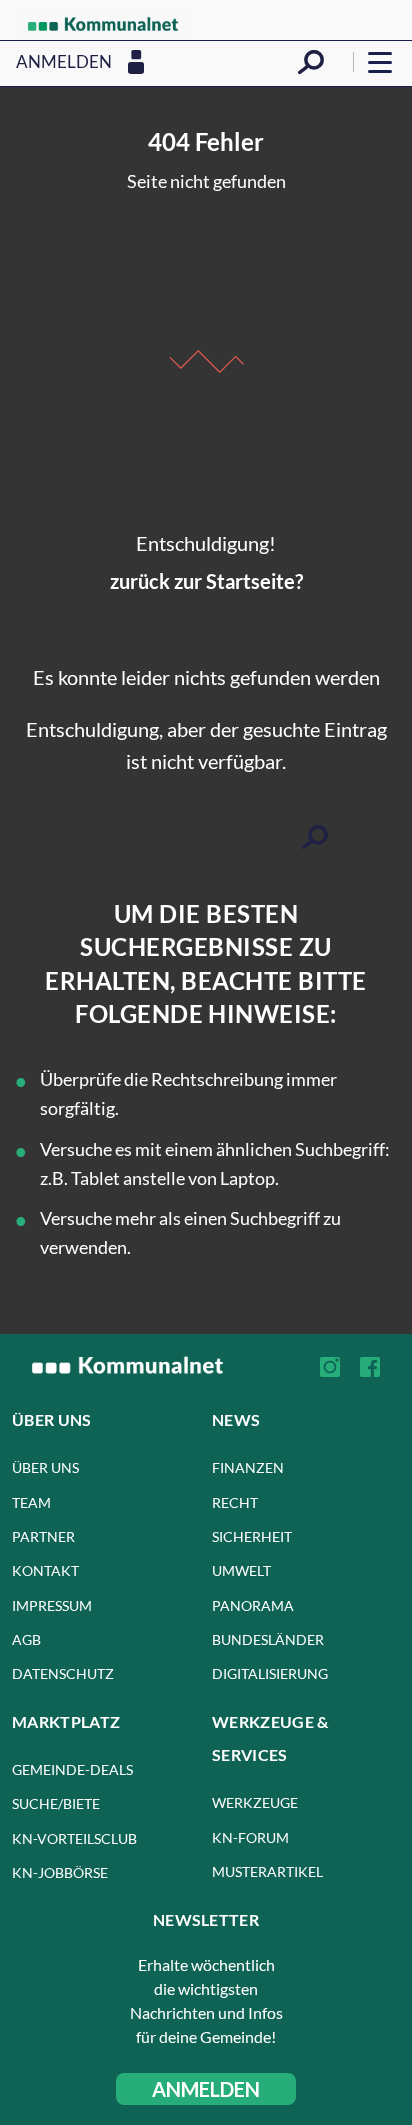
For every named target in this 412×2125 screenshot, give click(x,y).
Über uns (45, 1467)
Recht (235, 1502)
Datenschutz (63, 1673)
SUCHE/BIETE (56, 1803)
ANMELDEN (206, 2089)
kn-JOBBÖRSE (60, 1872)
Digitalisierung (270, 1673)
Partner (43, 1536)
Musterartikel (267, 1871)
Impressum (52, 1605)
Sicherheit (252, 1536)
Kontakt (45, 1570)
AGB (26, 1639)
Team (31, 1502)
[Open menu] (380, 62)
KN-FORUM (250, 1837)
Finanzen (248, 1467)
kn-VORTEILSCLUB (74, 1838)
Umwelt (241, 1570)
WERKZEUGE (255, 1802)
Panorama (253, 1605)
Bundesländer (268, 1639)
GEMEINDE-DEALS (72, 1769)
